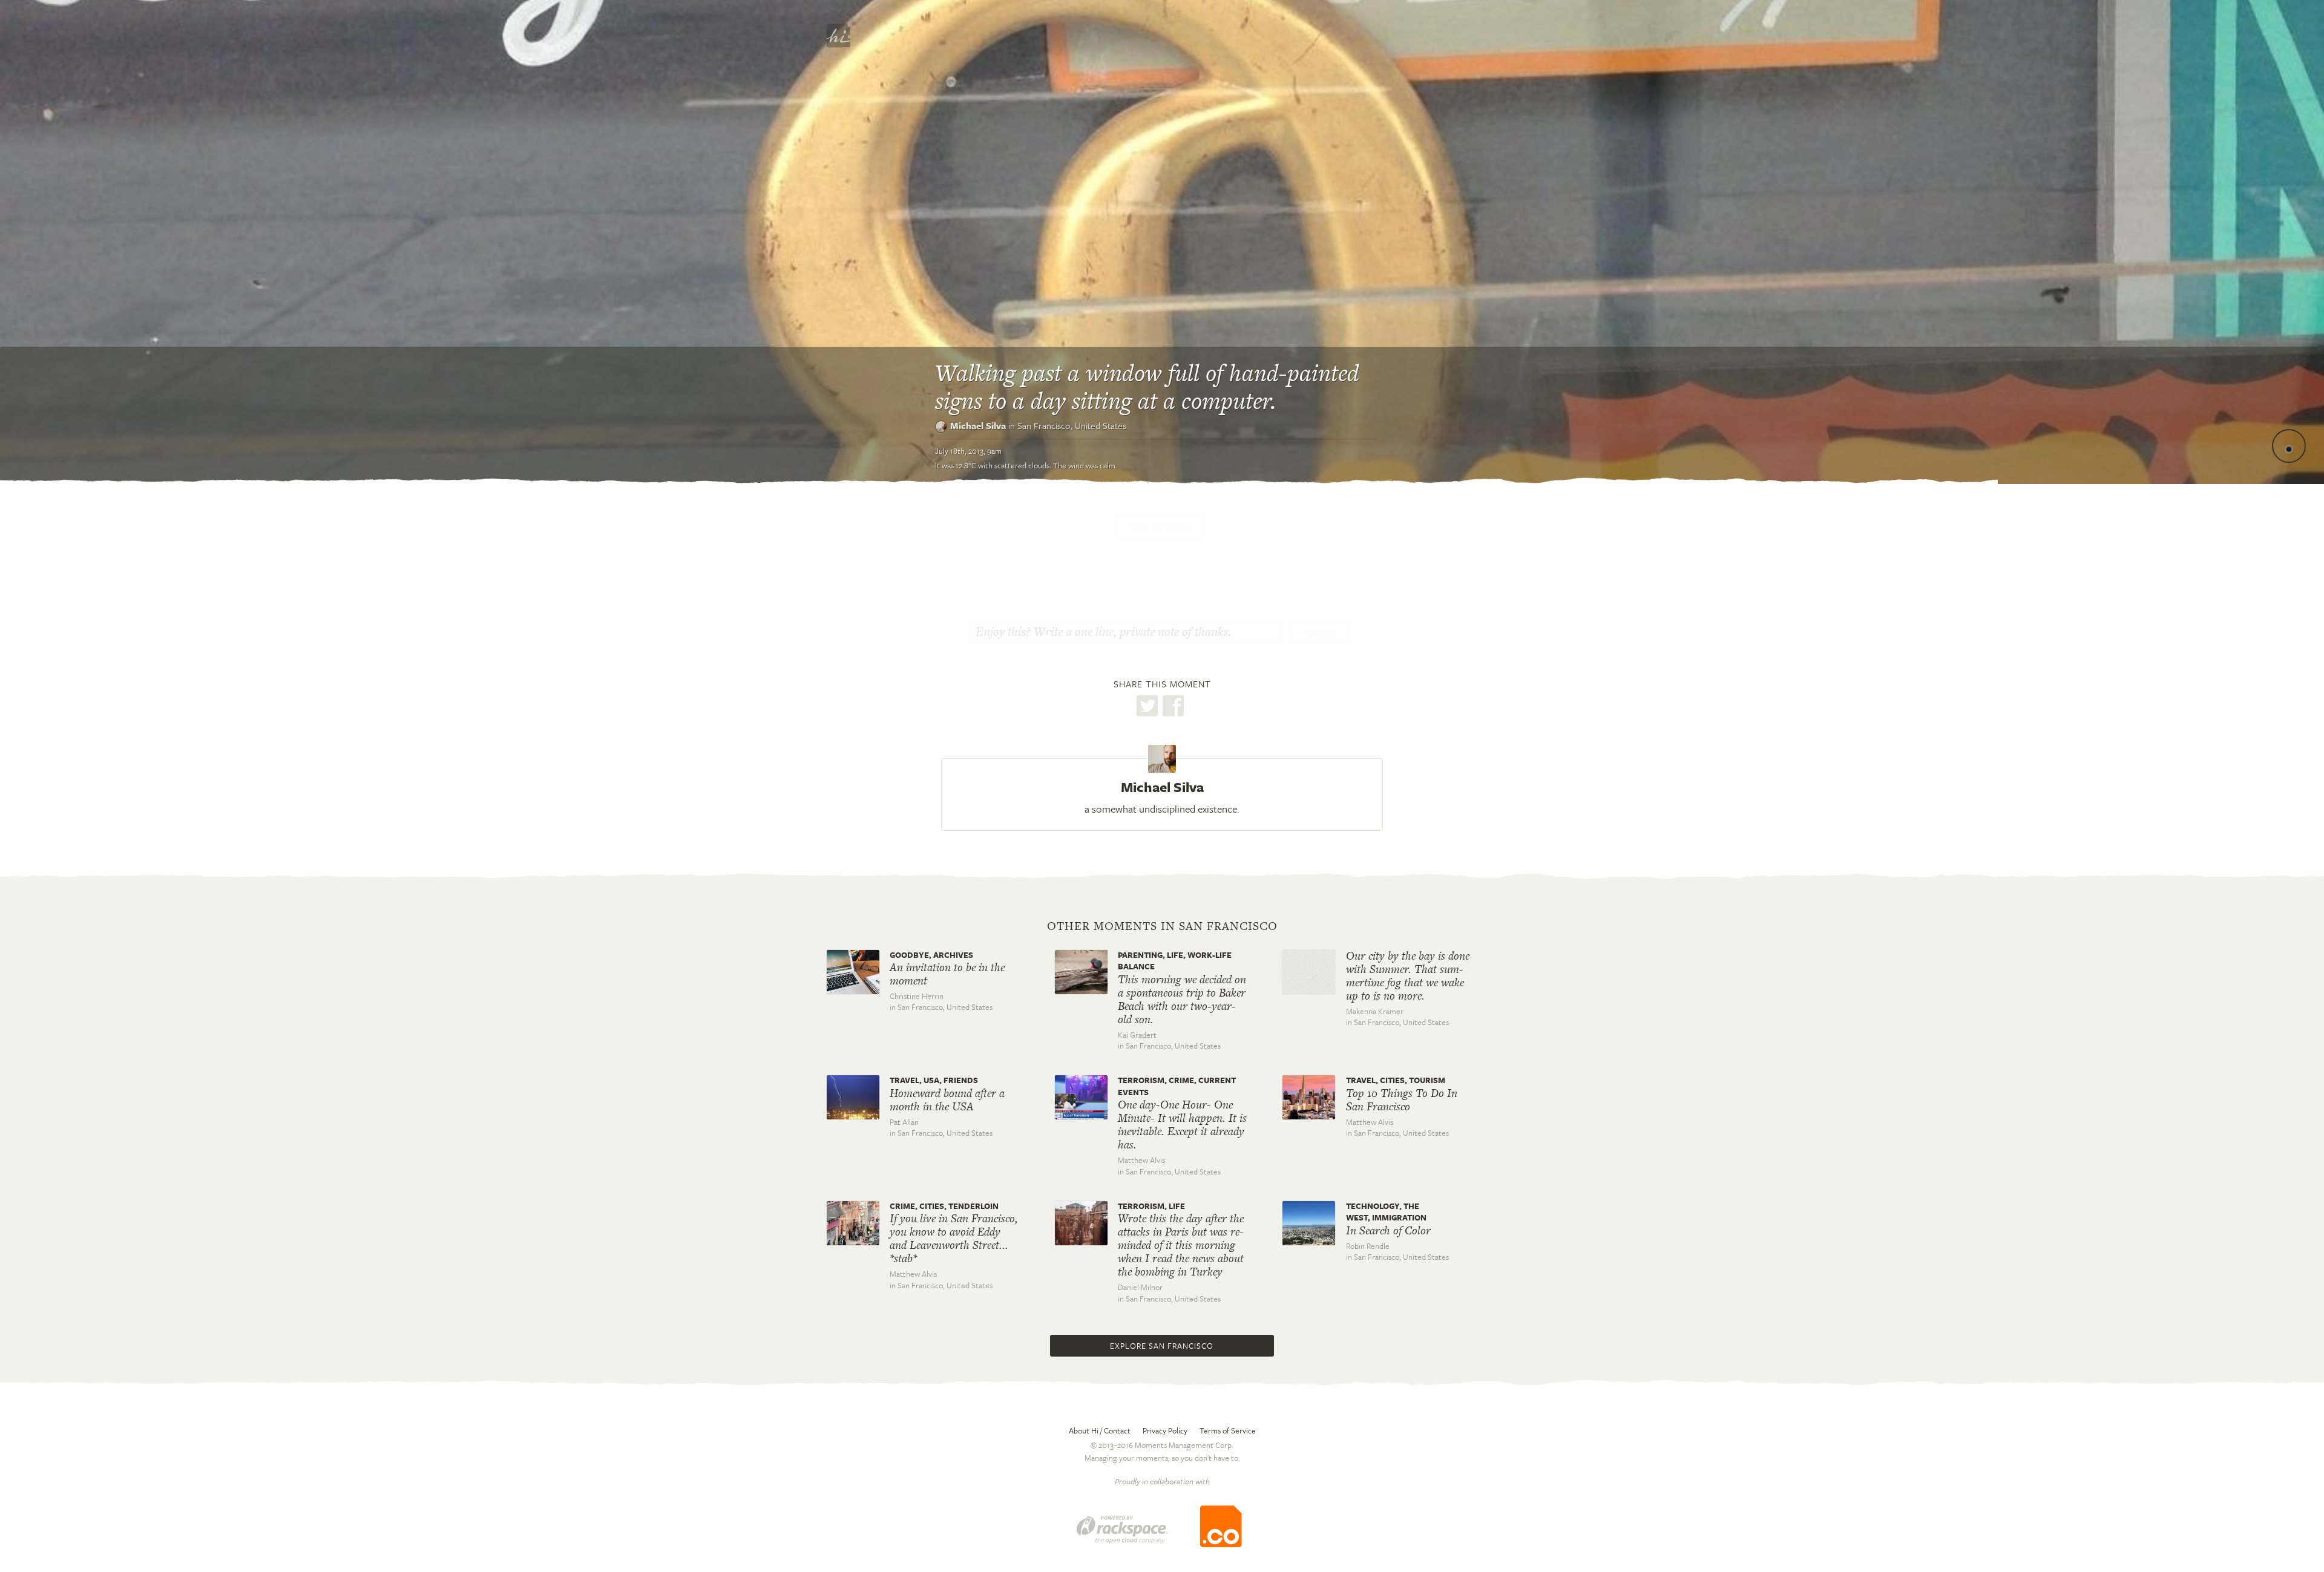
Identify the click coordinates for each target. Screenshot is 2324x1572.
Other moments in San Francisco (1162, 926)
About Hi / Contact (1100, 1430)
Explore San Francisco (1162, 1346)
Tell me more (1161, 526)
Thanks (1318, 633)
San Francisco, (1072, 425)
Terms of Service (1228, 1430)
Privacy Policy (1165, 1430)
